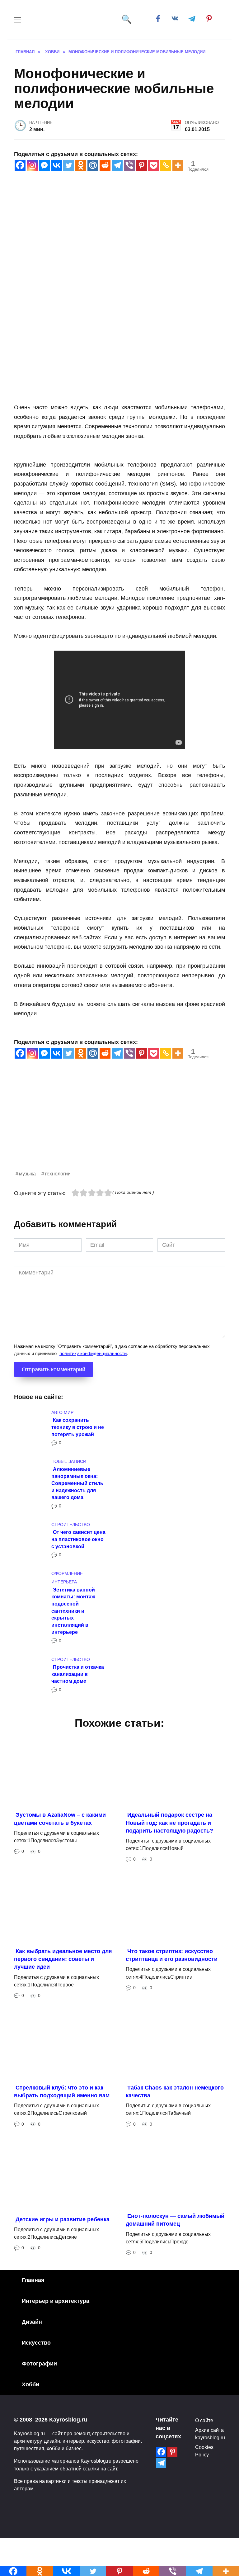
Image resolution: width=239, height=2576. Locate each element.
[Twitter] (69, 165)
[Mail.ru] (93, 165)
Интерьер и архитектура (56, 2301)
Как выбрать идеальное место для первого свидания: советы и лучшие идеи (63, 1959)
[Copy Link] (166, 165)
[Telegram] (117, 165)
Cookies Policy (204, 2451)
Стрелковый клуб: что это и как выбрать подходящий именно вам (62, 2092)
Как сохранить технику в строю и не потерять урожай (78, 1427)
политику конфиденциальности (93, 1353)
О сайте (204, 2420)
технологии (58, 1174)
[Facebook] (20, 165)
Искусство (36, 2343)
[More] (178, 165)
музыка (27, 1174)
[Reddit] (105, 165)
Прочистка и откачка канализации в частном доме (78, 1674)
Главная (33, 2280)
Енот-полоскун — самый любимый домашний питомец (175, 2220)
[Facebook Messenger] (44, 165)
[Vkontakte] (56, 165)
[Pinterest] (141, 165)
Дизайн (32, 2322)
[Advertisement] (119, 1126)
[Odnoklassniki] (81, 165)
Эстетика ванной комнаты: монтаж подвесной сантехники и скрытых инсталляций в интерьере (73, 1611)
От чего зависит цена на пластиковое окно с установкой (78, 1539)
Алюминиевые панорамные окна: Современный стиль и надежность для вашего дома (77, 1483)
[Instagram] (32, 165)
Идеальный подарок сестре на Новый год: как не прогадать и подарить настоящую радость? (169, 1823)
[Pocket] (154, 165)
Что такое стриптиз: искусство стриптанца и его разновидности (172, 1955)
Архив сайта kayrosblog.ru (210, 2434)
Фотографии (39, 2364)
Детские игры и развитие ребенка (63, 2219)
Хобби (30, 2384)
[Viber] (129, 165)
